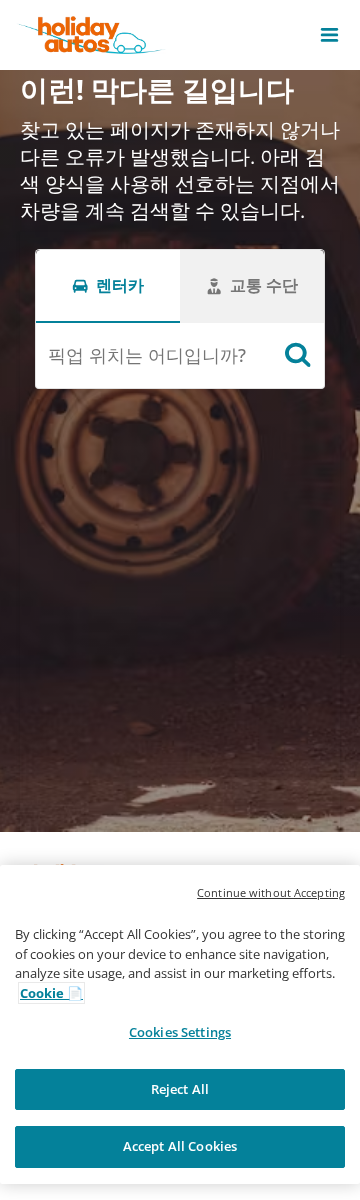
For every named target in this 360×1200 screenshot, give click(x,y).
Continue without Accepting (271, 892)
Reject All (180, 1089)
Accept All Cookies (180, 1146)
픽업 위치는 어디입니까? (147, 355)
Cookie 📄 (51, 993)
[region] (180, 1024)
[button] (329, 35)
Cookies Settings (180, 1032)
